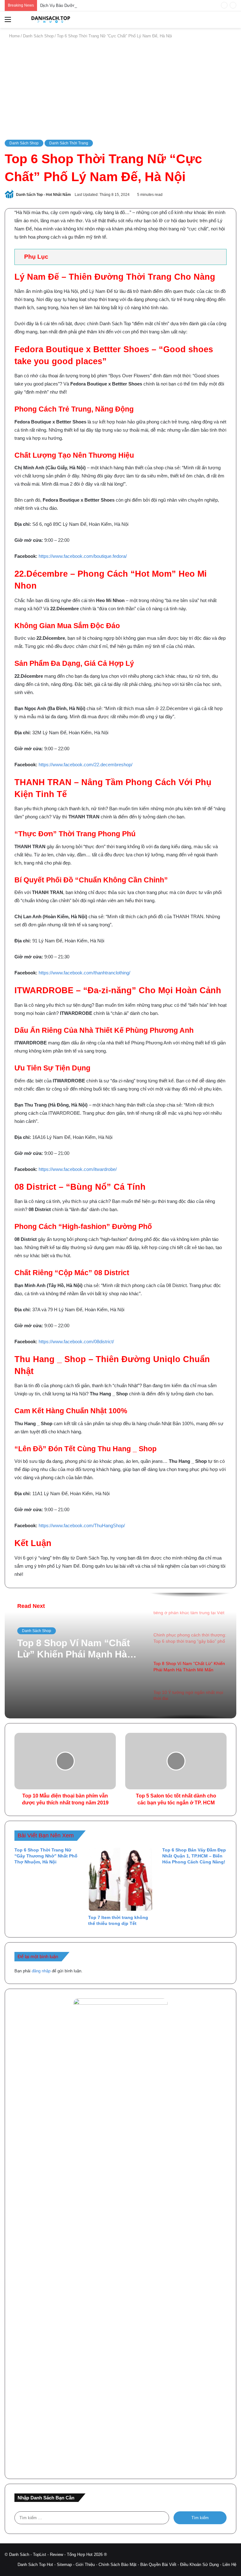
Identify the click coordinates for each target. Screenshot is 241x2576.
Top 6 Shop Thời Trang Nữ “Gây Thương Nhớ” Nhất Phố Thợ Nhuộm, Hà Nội (46, 1856)
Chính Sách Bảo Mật (118, 2565)
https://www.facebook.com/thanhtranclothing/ (84, 973)
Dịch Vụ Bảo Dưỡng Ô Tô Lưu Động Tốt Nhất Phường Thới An (98, 5)
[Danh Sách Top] (49, 20)
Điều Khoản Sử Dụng (199, 2565)
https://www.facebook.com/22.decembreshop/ (86, 765)
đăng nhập (41, 1971)
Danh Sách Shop (38, 36)
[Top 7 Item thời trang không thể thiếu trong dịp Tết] (120, 1879)
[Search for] (233, 22)
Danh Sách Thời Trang (69, 143)
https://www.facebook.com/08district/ (76, 1342)
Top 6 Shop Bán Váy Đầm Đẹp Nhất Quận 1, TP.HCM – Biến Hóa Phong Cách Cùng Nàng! (194, 1856)
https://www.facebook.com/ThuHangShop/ (82, 1525)
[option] (120, 1656)
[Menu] (8, 22)
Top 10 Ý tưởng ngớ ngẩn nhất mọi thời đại (74, 1649)
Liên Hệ (229, 2565)
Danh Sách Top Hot (35, 2565)
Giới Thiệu (85, 2565)
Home (14, 36)
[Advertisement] (120, 89)
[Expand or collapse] (219, 257)
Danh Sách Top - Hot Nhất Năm (43, 195)
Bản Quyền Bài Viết (158, 2565)
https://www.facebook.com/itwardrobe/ (78, 1169)
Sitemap (64, 2565)
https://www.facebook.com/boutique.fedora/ (83, 556)
